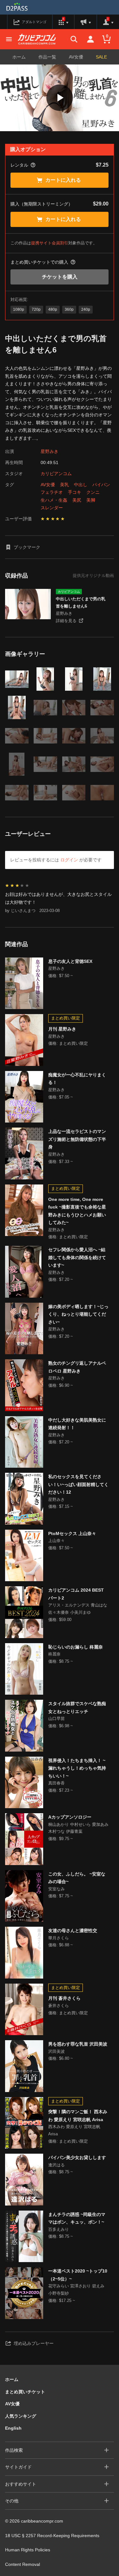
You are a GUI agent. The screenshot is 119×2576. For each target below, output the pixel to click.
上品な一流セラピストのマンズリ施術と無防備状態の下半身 (77, 1139)
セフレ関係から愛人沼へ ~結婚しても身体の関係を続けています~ (77, 1257)
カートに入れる (63, 180)
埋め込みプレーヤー (34, 2343)
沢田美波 (56, 2051)
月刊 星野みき (62, 1029)
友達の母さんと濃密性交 (73, 1930)
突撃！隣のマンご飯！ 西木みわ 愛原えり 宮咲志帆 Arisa (78, 2116)
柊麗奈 (54, 1654)
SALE (101, 57)
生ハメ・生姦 (54, 500)
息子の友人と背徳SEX (70, 961)
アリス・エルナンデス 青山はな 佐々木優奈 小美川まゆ (78, 1609)
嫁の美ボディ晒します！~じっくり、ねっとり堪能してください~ (78, 1314)
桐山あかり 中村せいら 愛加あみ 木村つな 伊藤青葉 (78, 1828)
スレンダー (52, 508)
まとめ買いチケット (25, 2392)
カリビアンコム (56, 474)
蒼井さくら (59, 2006)
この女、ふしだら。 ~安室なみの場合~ (77, 1878)
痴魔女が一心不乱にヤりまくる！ (77, 1079)
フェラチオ (52, 492)
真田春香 (56, 1783)
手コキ (75, 492)
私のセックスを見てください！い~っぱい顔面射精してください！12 (78, 1484)
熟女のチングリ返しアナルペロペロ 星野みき (77, 1367)
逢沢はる (56, 2165)
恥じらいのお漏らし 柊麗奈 (76, 1647)
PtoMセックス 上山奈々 (72, 1533)
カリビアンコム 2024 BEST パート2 (76, 1594)
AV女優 (76, 57)
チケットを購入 (60, 277)
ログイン (69, 860)
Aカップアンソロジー (70, 1817)
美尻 (77, 500)
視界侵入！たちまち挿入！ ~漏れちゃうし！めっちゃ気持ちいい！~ (77, 1768)
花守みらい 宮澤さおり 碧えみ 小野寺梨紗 (76, 2290)
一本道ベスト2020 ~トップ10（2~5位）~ (78, 2275)
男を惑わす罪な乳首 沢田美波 (78, 2044)
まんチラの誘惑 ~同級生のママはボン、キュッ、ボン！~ (77, 2218)
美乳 (64, 485)
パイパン (101, 485)
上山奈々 (56, 1541)
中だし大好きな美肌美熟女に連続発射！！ (77, 1424)
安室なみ (56, 1889)
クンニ (93, 492)
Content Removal (23, 2564)
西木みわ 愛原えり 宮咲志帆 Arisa (74, 2130)
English (13, 2428)
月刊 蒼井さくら (64, 1998)
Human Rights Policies (28, 2550)
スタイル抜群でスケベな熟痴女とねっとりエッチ (77, 1707)
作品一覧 (47, 57)
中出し (81, 485)
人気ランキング (21, 2416)
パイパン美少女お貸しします (77, 2157)
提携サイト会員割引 (50, 243)
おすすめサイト (21, 2484)
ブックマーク (27, 547)
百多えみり (59, 2229)
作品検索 (14, 2450)
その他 (12, 2501)
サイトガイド (18, 2467)
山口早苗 (56, 1719)
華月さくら (59, 1938)
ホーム (19, 57)
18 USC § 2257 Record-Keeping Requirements (52, 2536)
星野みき (50, 451)
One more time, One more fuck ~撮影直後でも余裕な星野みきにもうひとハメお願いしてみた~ (77, 1211)
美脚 (91, 500)
